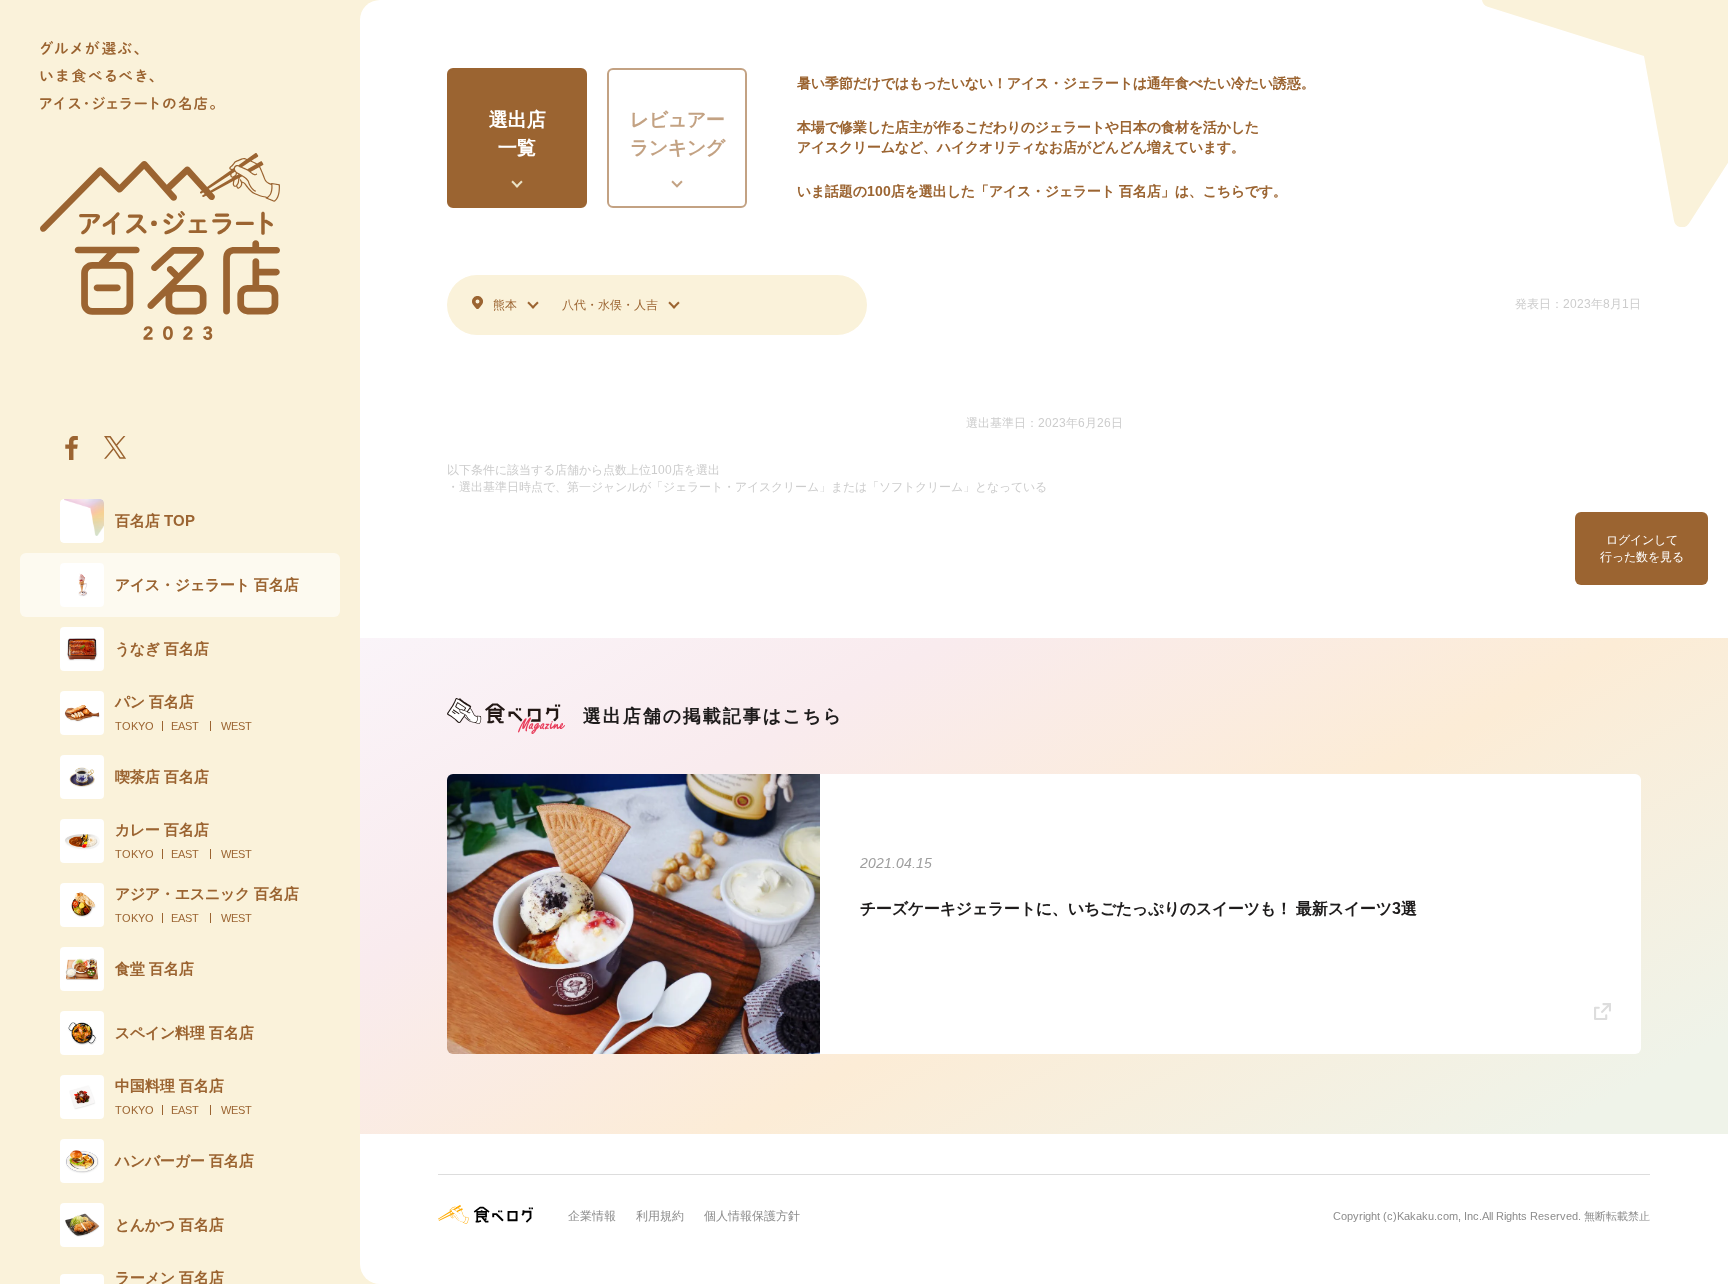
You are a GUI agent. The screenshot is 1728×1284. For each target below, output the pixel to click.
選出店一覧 (517, 134)
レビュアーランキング (677, 134)
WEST (236, 726)
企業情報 (592, 1216)
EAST (185, 726)
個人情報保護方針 (752, 1216)
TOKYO (134, 726)
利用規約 (660, 1216)
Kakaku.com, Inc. (1439, 1216)
